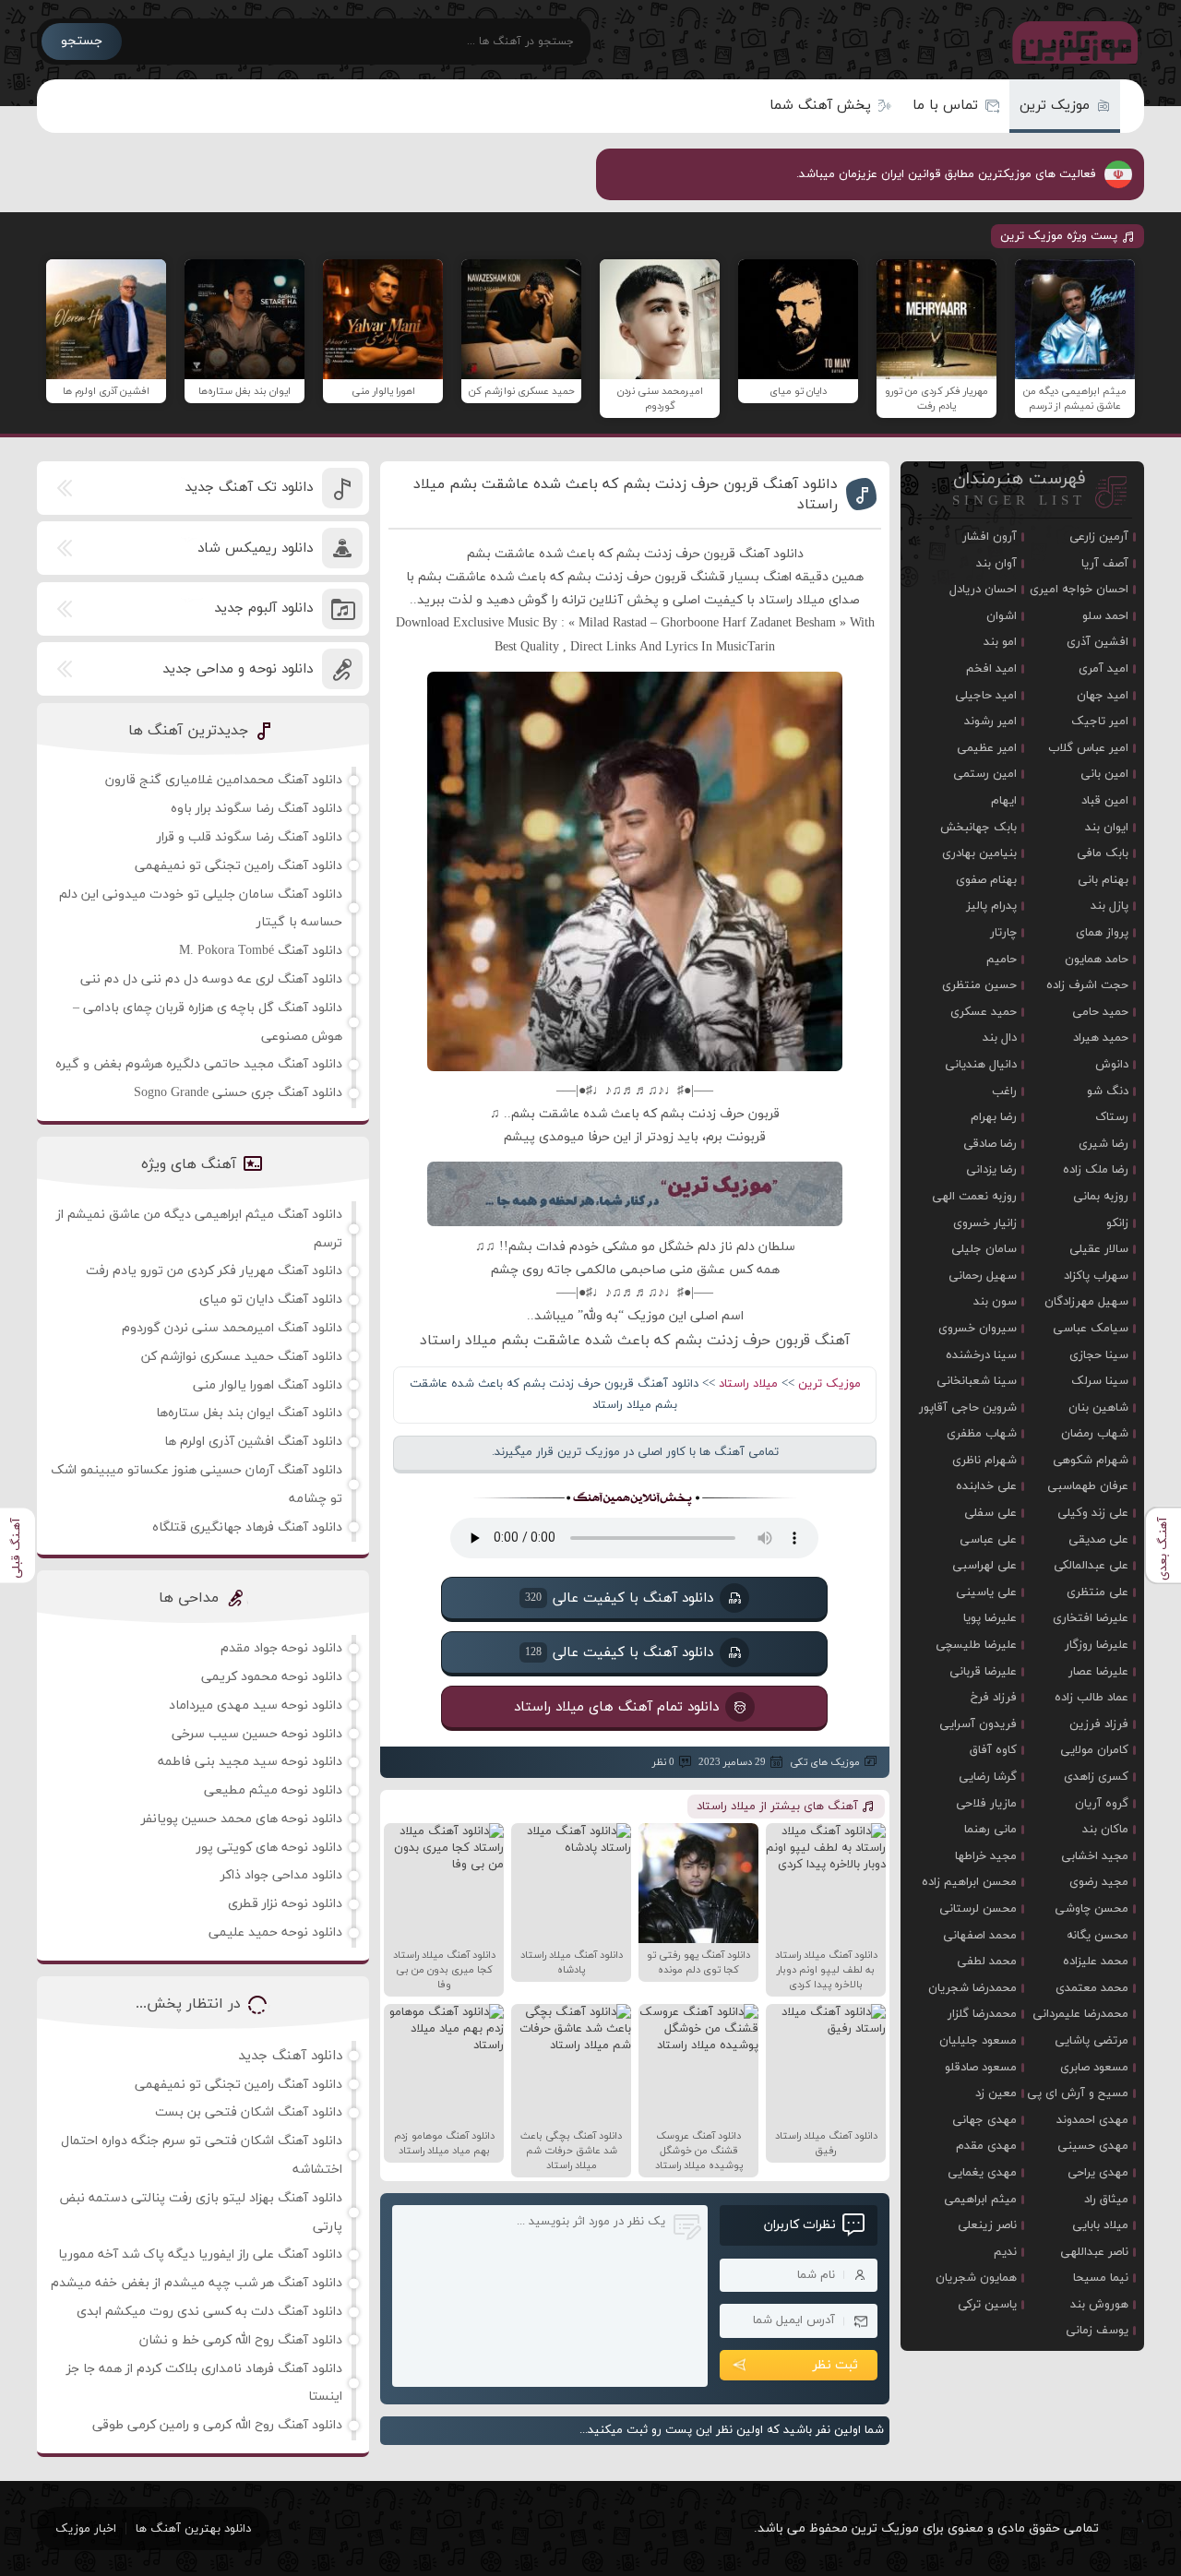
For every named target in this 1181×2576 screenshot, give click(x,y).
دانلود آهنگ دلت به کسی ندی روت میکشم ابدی (209, 2312)
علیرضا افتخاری (1091, 1618)
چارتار (1003, 933)
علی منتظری (1097, 1592)
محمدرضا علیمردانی (1080, 2014)
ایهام (1004, 801)
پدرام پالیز (991, 906)
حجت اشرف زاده (1087, 985)
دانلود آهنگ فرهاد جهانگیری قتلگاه (247, 1527)
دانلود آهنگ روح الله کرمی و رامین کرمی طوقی (217, 2425)
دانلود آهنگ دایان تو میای (271, 1300)
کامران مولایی (1094, 1750)
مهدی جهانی (984, 2120)
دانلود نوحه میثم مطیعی (273, 1790)
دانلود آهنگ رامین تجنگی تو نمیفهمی (239, 866)
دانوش (1112, 1065)
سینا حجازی (1099, 1355)
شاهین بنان (1098, 1408)
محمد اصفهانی (980, 1936)
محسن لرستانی (978, 1909)
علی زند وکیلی (1093, 1513)
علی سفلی (990, 1513)
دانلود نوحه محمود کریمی (272, 1677)
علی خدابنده (986, 1486)
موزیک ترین (1055, 106)
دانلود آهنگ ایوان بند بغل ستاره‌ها (249, 1413)
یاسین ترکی (987, 2305)
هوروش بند (1099, 2305)
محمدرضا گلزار (982, 2014)
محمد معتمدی (1092, 1988)
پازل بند (1109, 906)
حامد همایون (1097, 960)
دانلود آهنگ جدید (290, 2056)
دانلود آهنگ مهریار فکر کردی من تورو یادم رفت (214, 1271)
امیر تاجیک (1100, 722)
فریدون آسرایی (978, 1724)
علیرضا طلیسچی (976, 1645)
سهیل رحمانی (983, 1276)
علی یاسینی (986, 1592)
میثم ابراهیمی (980, 2200)
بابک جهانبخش (978, 828)
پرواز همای (1102, 933)
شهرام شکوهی (1091, 1461)
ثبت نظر (835, 2365)
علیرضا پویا (990, 1618)
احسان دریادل (983, 590)
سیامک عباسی (1091, 1329)
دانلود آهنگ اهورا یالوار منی (268, 1385)
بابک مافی (1103, 853)
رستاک (1112, 1117)
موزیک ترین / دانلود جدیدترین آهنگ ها (1071, 42)
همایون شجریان (976, 2278)
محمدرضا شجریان (972, 1988)
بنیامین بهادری (979, 853)
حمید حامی (1100, 1012)
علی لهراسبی (984, 1566)
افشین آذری (1097, 642)
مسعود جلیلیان (978, 2041)
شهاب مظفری (982, 1434)
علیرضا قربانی (983, 1672)
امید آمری (1103, 669)
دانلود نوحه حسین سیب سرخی (257, 1734)
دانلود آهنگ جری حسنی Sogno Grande (238, 1093)
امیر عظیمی (987, 748)
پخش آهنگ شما (820, 106)
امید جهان (1103, 696)
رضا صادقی (990, 1144)
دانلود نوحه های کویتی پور (269, 1848)
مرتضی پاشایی (1092, 2041)
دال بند (1000, 1038)
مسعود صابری (1094, 2068)
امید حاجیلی (986, 696)
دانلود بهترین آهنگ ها (193, 2529)
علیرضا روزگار (1097, 1645)
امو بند (1000, 642)
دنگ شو (1108, 1091)
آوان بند (996, 564)
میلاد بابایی (1100, 2225)
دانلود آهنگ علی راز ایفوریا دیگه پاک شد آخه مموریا (200, 2254)
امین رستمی (985, 774)
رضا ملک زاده (1096, 1170)
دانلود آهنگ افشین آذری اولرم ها (253, 1442)
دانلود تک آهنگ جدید (249, 488)
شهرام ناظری (984, 1461)
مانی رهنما (990, 1830)
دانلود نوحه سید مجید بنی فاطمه (250, 1762)
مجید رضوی (1099, 1882)
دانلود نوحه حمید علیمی (275, 1932)
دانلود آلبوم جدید (263, 608)
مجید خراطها (986, 1856)
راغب (1004, 1091)
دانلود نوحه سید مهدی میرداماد (256, 1705)
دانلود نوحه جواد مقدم (281, 1648)
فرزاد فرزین (1099, 1724)
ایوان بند (1107, 828)
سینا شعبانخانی (977, 1381)
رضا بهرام (994, 1117)
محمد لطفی (987, 1962)
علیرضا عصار (1098, 1672)
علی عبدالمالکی (1091, 1566)
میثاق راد (1106, 2200)
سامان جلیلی (984, 1249)
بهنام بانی (1103, 880)
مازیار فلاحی (986, 1804)
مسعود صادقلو (981, 2068)
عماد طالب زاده (1092, 1698)
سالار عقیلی (1099, 1249)
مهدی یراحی (1098, 2173)
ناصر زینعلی (987, 2225)
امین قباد (1105, 801)
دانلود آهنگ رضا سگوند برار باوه (256, 809)
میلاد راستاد (748, 1384)
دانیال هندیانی (981, 1065)
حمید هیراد (1101, 1038)
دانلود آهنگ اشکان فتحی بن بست (249, 2112)
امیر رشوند (990, 722)
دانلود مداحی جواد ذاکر (281, 1875)
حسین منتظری (979, 985)
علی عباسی (988, 1540)
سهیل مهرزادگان (1086, 1302)
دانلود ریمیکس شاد (255, 549)
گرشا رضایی (988, 1777)
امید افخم (991, 669)
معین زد (996, 2093)
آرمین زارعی (1099, 537)
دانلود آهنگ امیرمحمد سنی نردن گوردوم (232, 1328)
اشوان (1002, 616)
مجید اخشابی (1095, 1856)
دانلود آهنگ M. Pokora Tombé (261, 951)
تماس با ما (945, 106)
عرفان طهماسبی (1088, 1486)
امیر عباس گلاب (1088, 748)
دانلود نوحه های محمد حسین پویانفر (242, 1819)
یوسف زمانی (1097, 2331)
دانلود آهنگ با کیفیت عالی (619, 1598)
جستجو (82, 41)
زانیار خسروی (985, 1223)
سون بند (995, 1302)
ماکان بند (1105, 1830)
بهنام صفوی (986, 880)
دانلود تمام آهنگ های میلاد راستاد (616, 1706)
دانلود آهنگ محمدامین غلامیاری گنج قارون (224, 780)
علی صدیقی (1098, 1540)
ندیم (1005, 2252)
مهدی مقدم (986, 2146)
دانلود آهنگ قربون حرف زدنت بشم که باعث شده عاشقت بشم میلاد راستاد (626, 495)
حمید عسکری (984, 1012)
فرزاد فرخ (994, 1698)
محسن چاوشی (1092, 1909)
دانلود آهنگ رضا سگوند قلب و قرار (250, 837)
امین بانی (1104, 774)
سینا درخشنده (981, 1355)
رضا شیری (1103, 1144)
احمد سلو (1105, 616)
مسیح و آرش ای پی (1078, 2093)
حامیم (1002, 960)
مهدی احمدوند (1092, 2120)
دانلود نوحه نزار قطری (285, 1904)
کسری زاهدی (1096, 1777)
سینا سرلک (1100, 1381)
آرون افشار (990, 537)
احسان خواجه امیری (1079, 590)
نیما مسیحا (1101, 2278)
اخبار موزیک (86, 2529)
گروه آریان (1102, 1804)
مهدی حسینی (1093, 2146)
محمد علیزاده (1096, 1962)
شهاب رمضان (1095, 1434)
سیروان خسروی (978, 1329)
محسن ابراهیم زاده (969, 1882)
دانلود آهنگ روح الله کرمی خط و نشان (241, 2340)
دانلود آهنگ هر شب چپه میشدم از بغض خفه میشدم (197, 2283)
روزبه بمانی (1101, 1197)
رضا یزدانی (991, 1170)
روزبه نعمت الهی (974, 1197)
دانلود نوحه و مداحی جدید (238, 669)
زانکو (1117, 1223)
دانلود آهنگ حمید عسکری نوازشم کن (242, 1357)
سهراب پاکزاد (1096, 1276)
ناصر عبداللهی (1094, 2252)
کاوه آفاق (993, 1750)
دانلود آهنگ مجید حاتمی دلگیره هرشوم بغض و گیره (199, 1064)
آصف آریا (1105, 564)
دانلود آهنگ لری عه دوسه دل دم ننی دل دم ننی (211, 979)
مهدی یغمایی (982, 2173)
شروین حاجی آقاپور (968, 1408)
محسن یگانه (1097, 1936)
